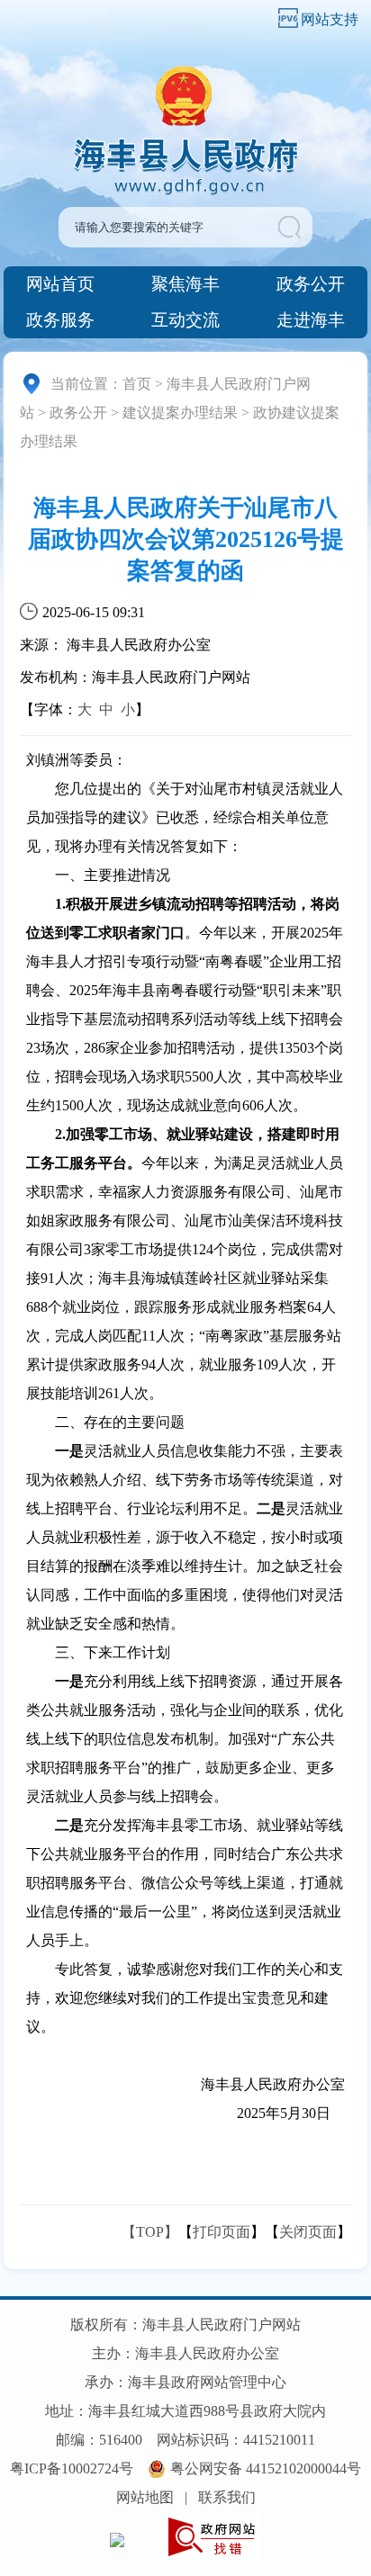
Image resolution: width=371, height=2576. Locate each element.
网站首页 (60, 284)
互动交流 (185, 320)
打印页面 (222, 2232)
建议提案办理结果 (180, 413)
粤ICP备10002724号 (72, 2468)
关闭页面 (308, 2232)
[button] (294, 227)
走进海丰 (311, 320)
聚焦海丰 (185, 284)
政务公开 (311, 284)
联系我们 (227, 2497)
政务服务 (60, 320)
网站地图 (145, 2497)
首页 (137, 384)
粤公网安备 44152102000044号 (266, 2468)
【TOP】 (150, 2232)
